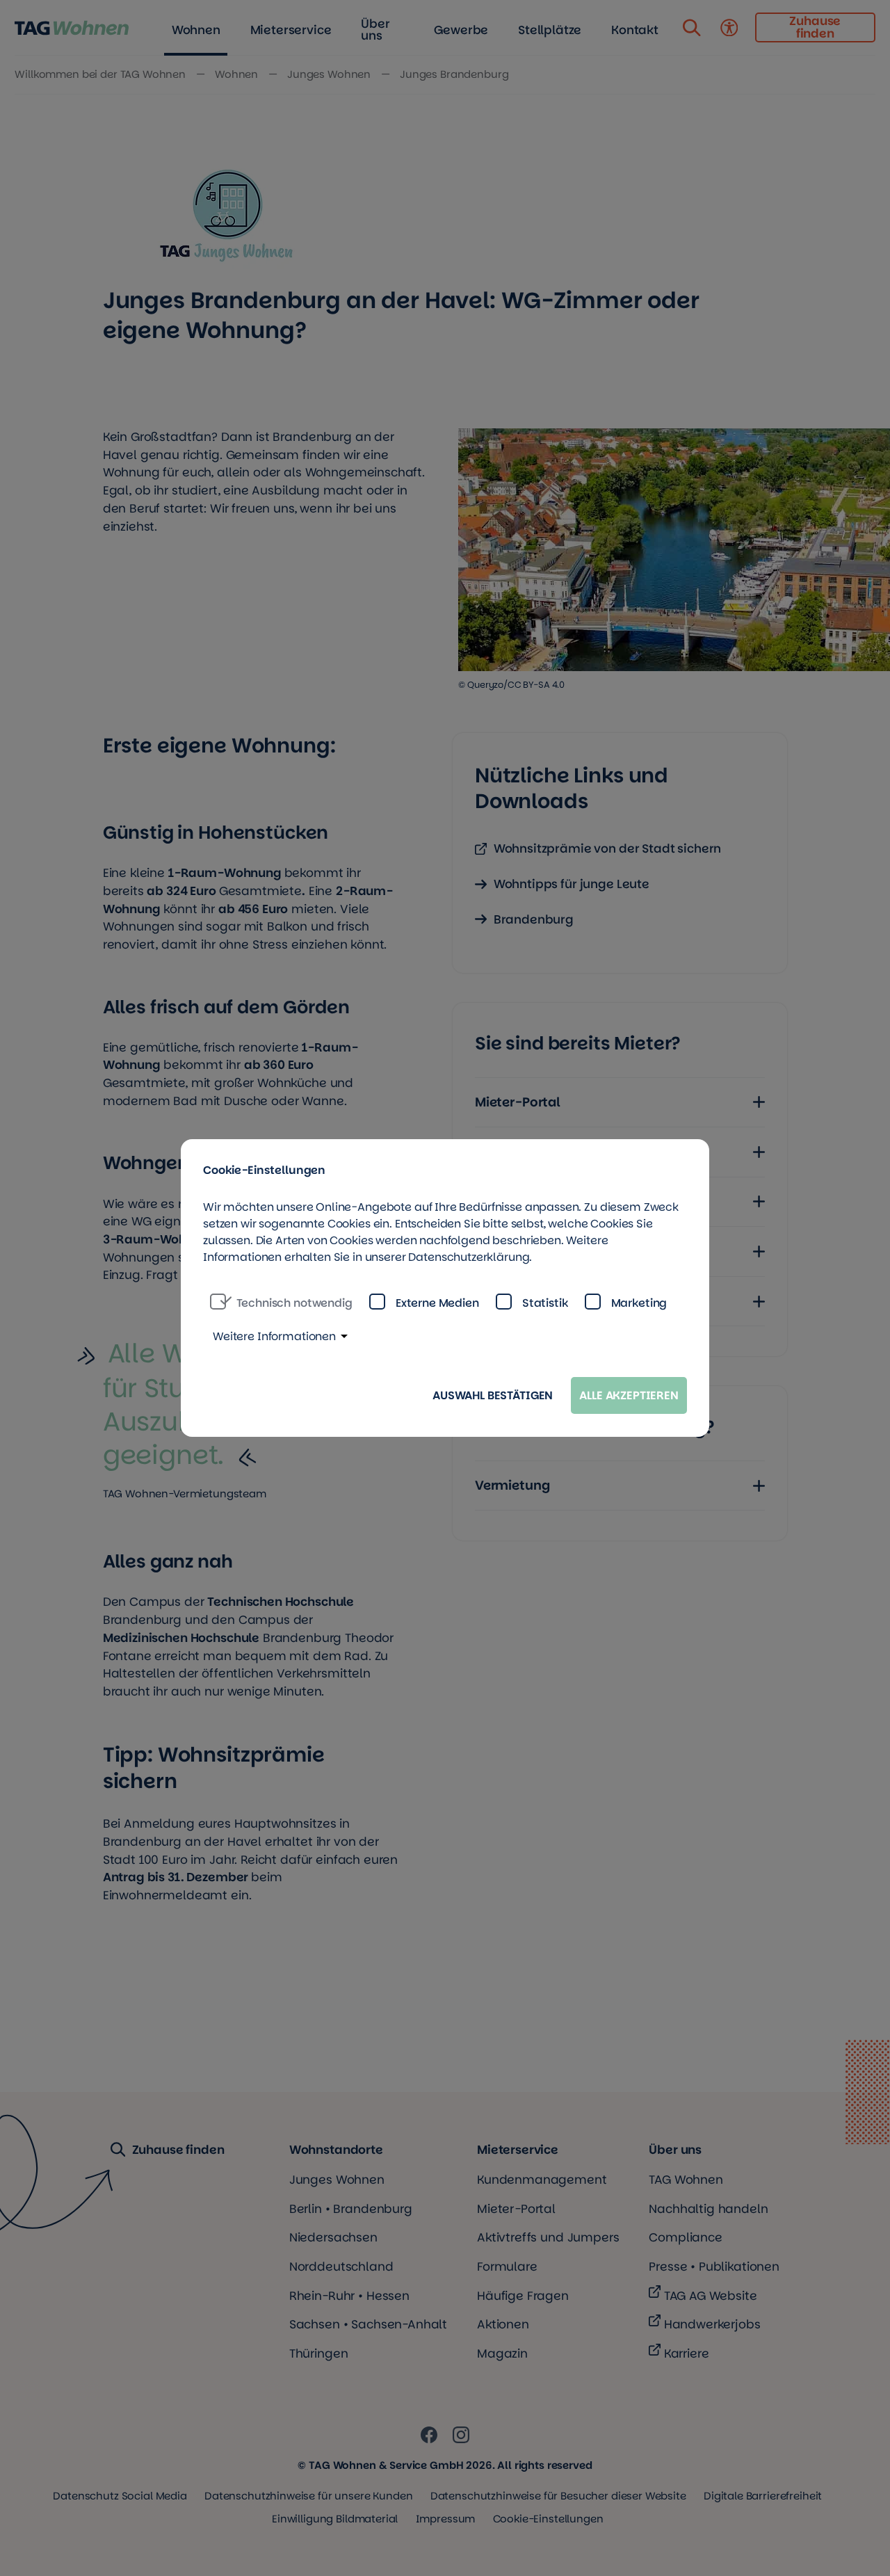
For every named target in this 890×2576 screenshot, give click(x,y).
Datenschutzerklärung (469, 1257)
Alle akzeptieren (629, 1395)
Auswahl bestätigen (493, 1395)
